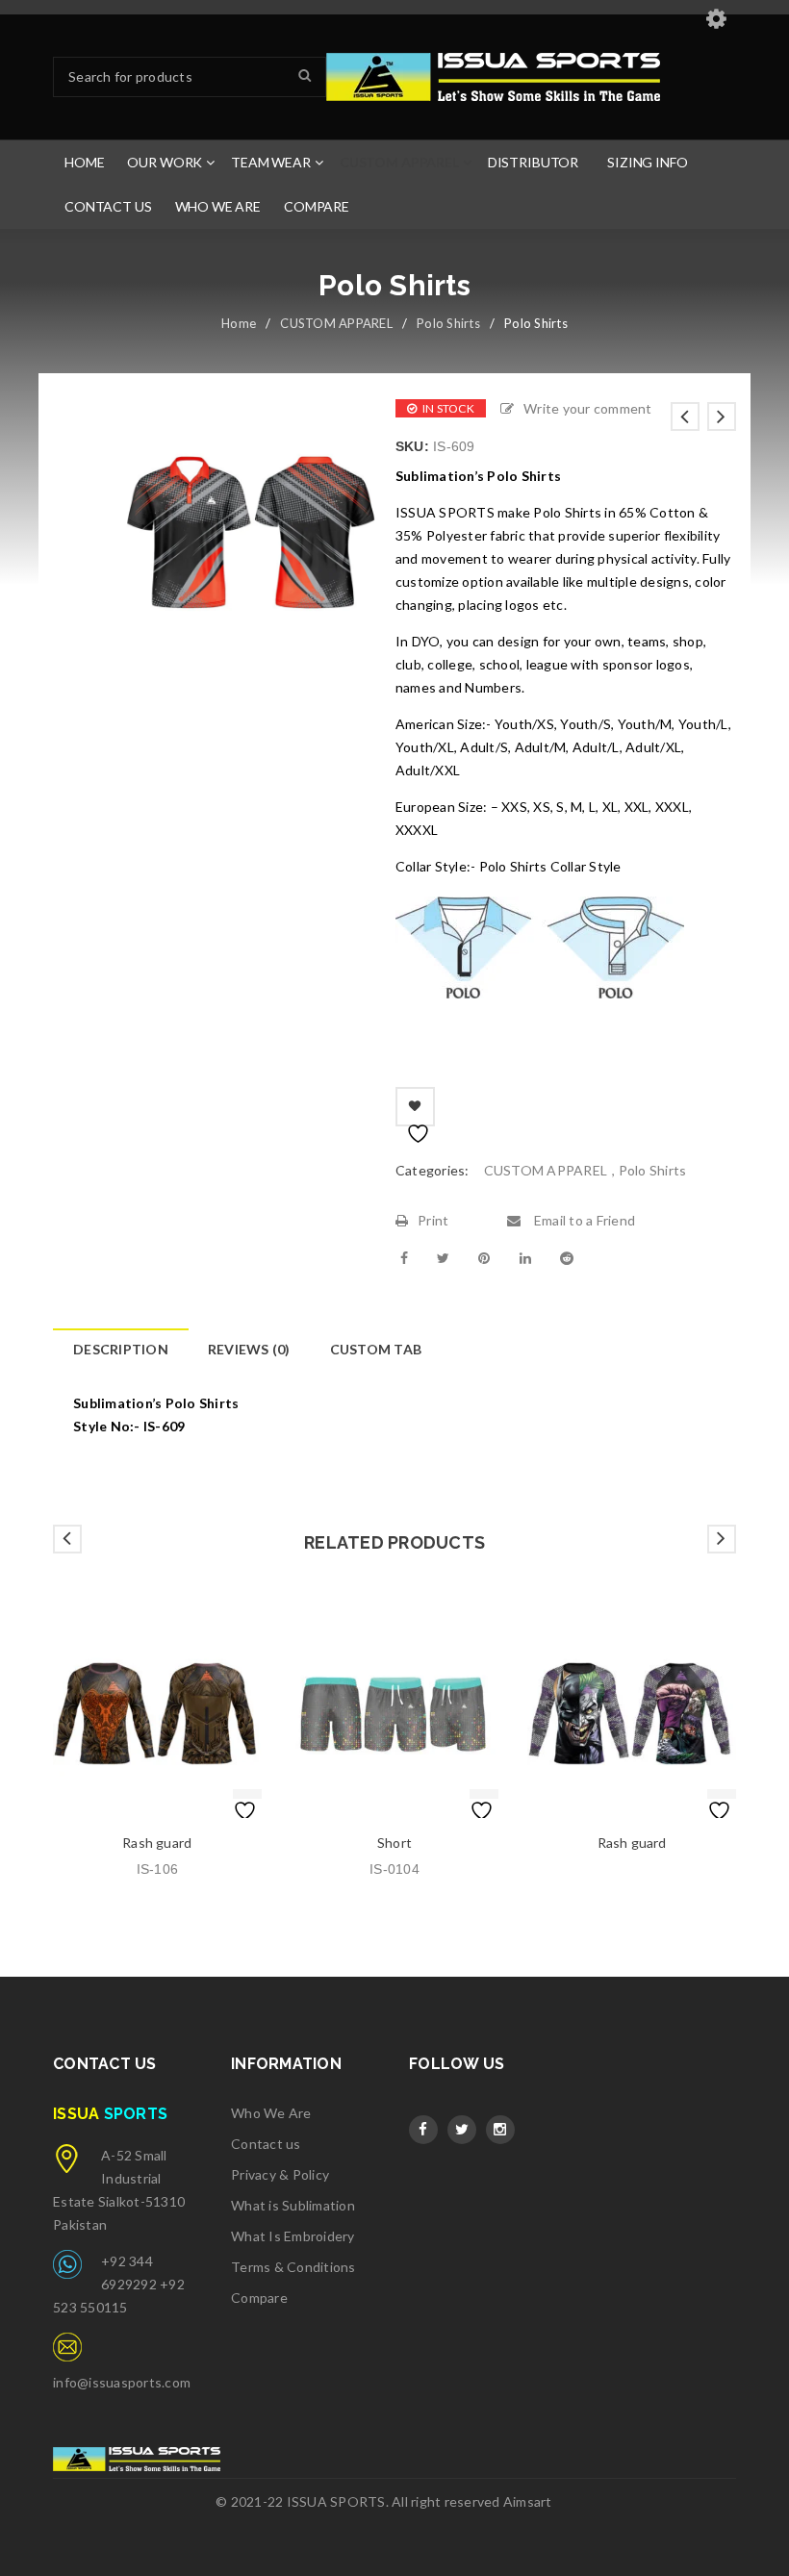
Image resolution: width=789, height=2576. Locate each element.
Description (121, 1349)
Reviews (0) (249, 1349)
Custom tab (376, 1349)
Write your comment (588, 408)
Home (239, 323)
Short (394, 1843)
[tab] (120, 1350)
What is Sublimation (293, 2205)
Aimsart (528, 2501)
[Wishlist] (415, 1107)
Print (433, 1220)
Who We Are (271, 2113)
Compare (259, 2298)
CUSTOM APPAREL (336, 323)
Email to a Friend (583, 1220)
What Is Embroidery (293, 2236)
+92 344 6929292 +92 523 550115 (119, 2284)
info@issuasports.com (122, 2382)
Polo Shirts (448, 323)
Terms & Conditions (293, 2267)
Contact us (266, 2144)
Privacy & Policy (280, 2174)
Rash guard (157, 1843)
